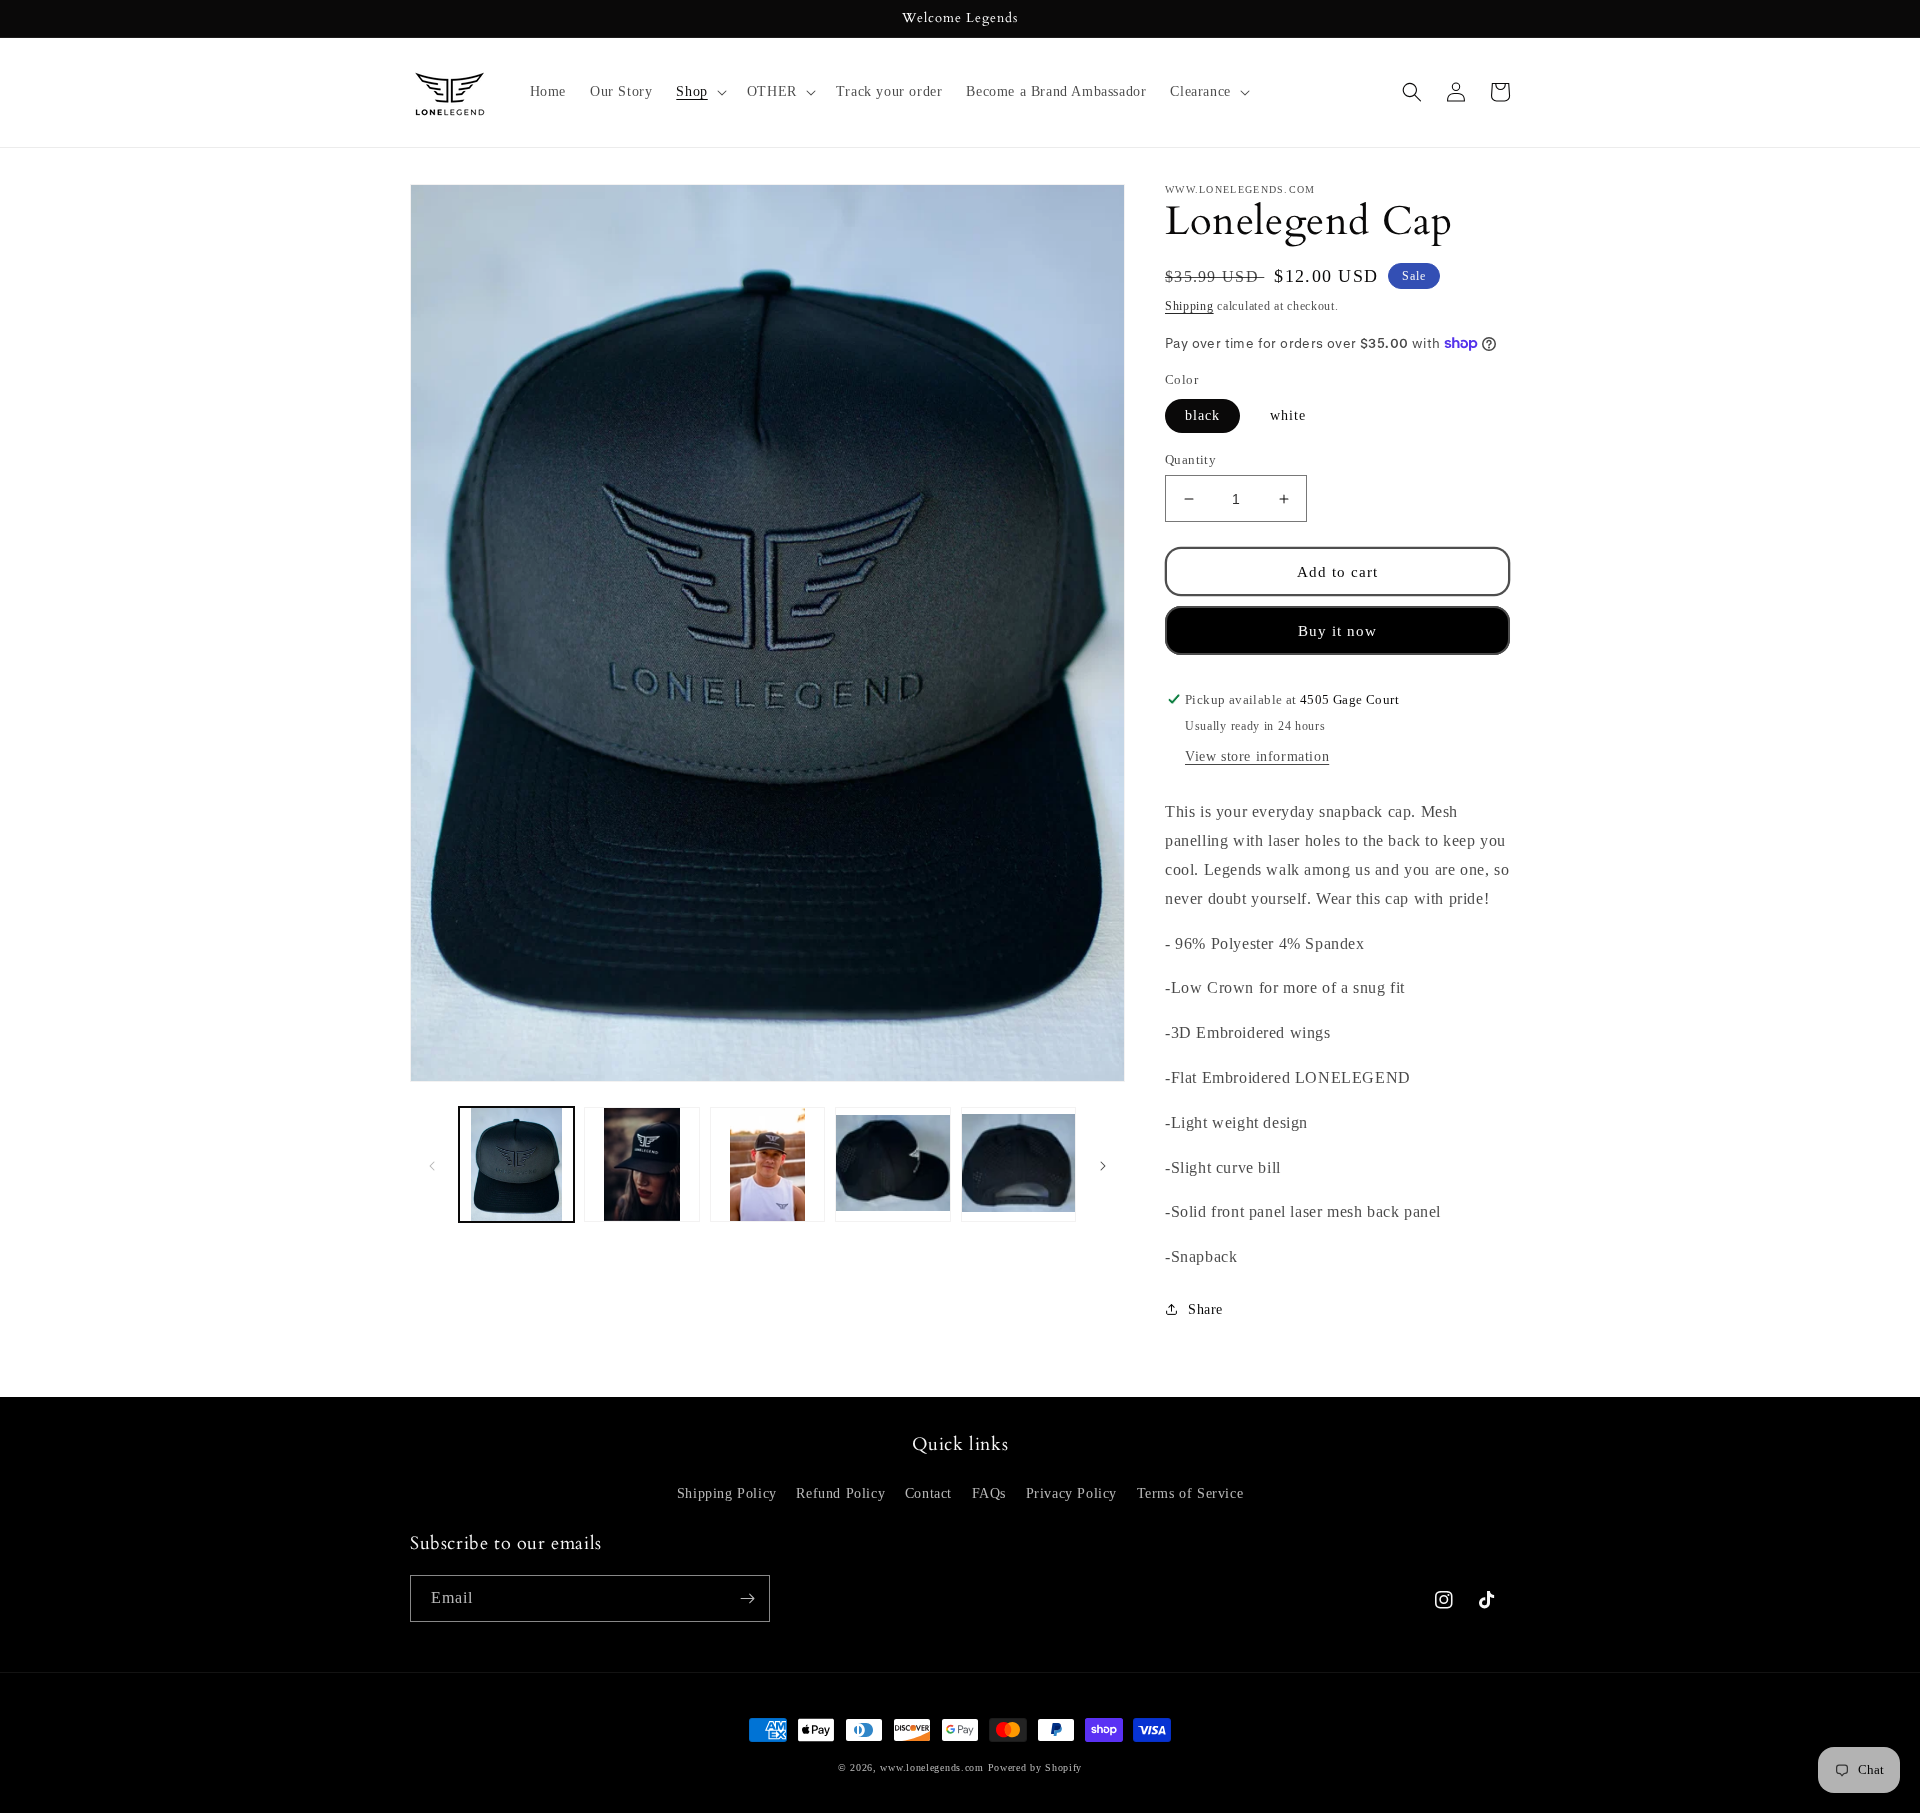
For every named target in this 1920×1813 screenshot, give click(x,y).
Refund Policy (840, 1493)
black (1202, 415)
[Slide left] (432, 1164)
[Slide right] (1103, 1164)
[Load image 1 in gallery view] (516, 1164)
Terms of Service (1190, 1493)
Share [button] (1205, 1309)
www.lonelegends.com (931, 1767)
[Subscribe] (747, 1598)
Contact (928, 1493)
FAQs (989, 1493)
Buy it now (1337, 631)
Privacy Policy (1071, 1493)
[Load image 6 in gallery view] (1018, 1164)
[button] (699, 92)
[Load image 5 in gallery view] (892, 1164)
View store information (1257, 756)
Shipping (1189, 306)
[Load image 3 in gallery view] (767, 1164)
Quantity (1190, 459)
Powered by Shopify (1035, 1767)
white (1288, 415)
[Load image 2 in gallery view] (641, 1164)
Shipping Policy (727, 1493)
